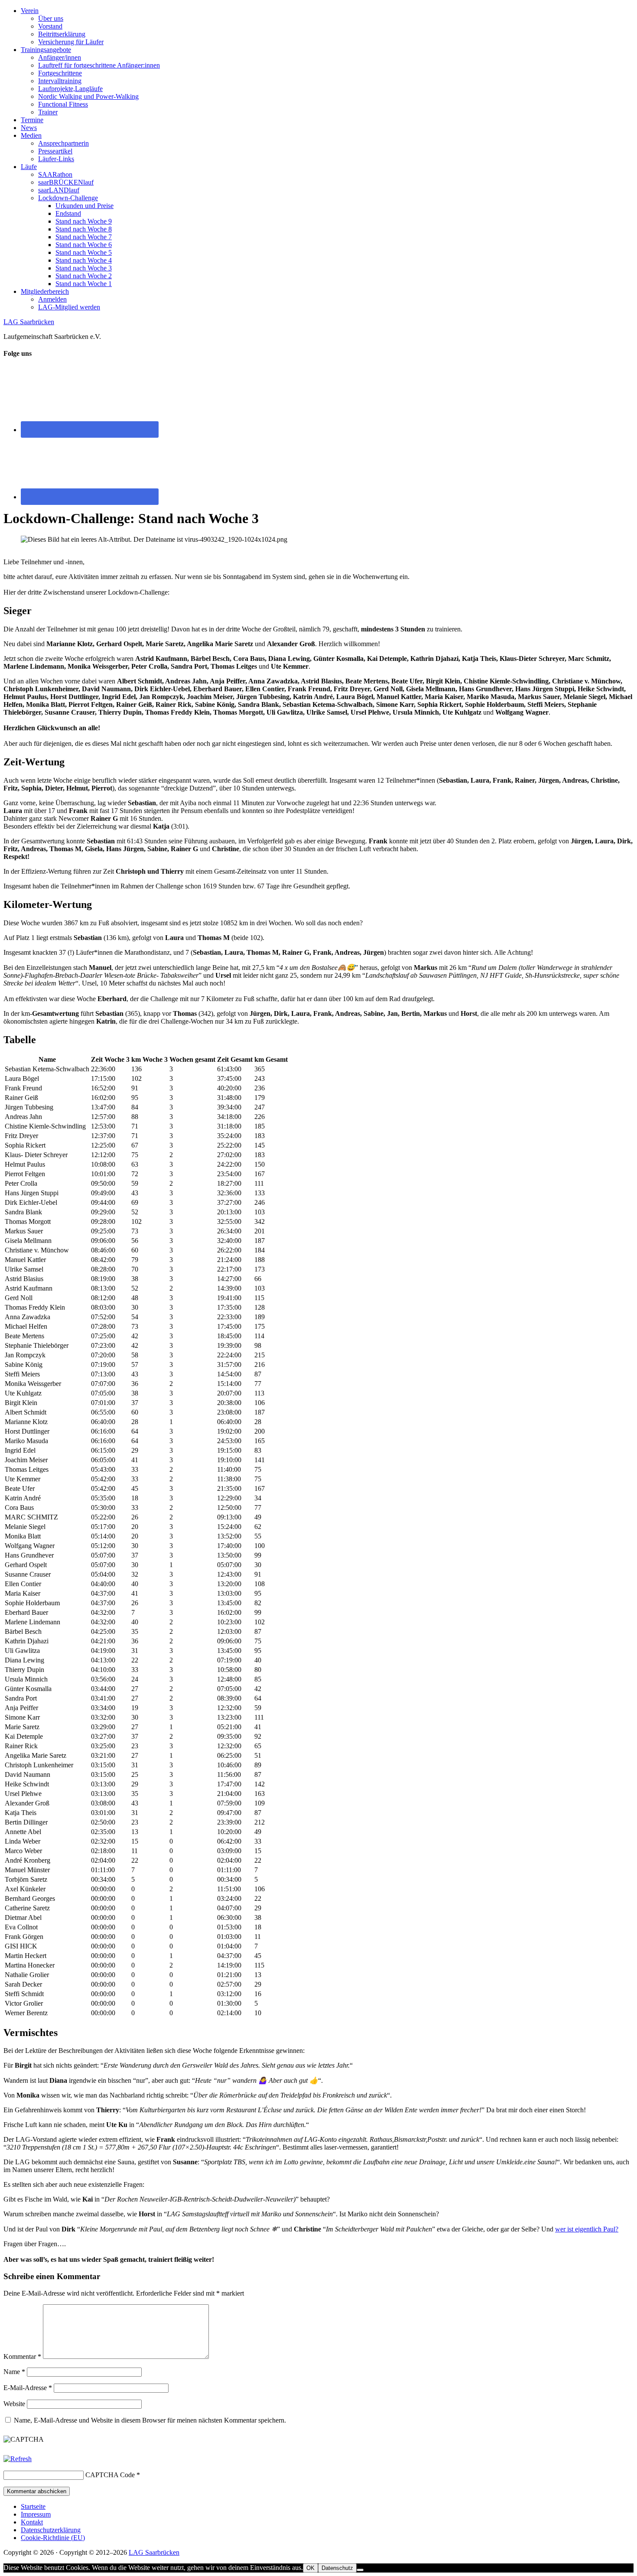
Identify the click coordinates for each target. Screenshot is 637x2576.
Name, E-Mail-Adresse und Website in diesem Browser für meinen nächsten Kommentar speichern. (150, 2420)
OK (310, 2568)
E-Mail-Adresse (28, 2388)
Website (14, 2404)
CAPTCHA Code (110, 2475)
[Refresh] (18, 2459)
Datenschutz (337, 2568)
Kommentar (22, 2356)
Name (14, 2372)
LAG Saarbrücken (29, 322)
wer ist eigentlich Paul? (587, 2229)
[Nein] (360, 2570)
